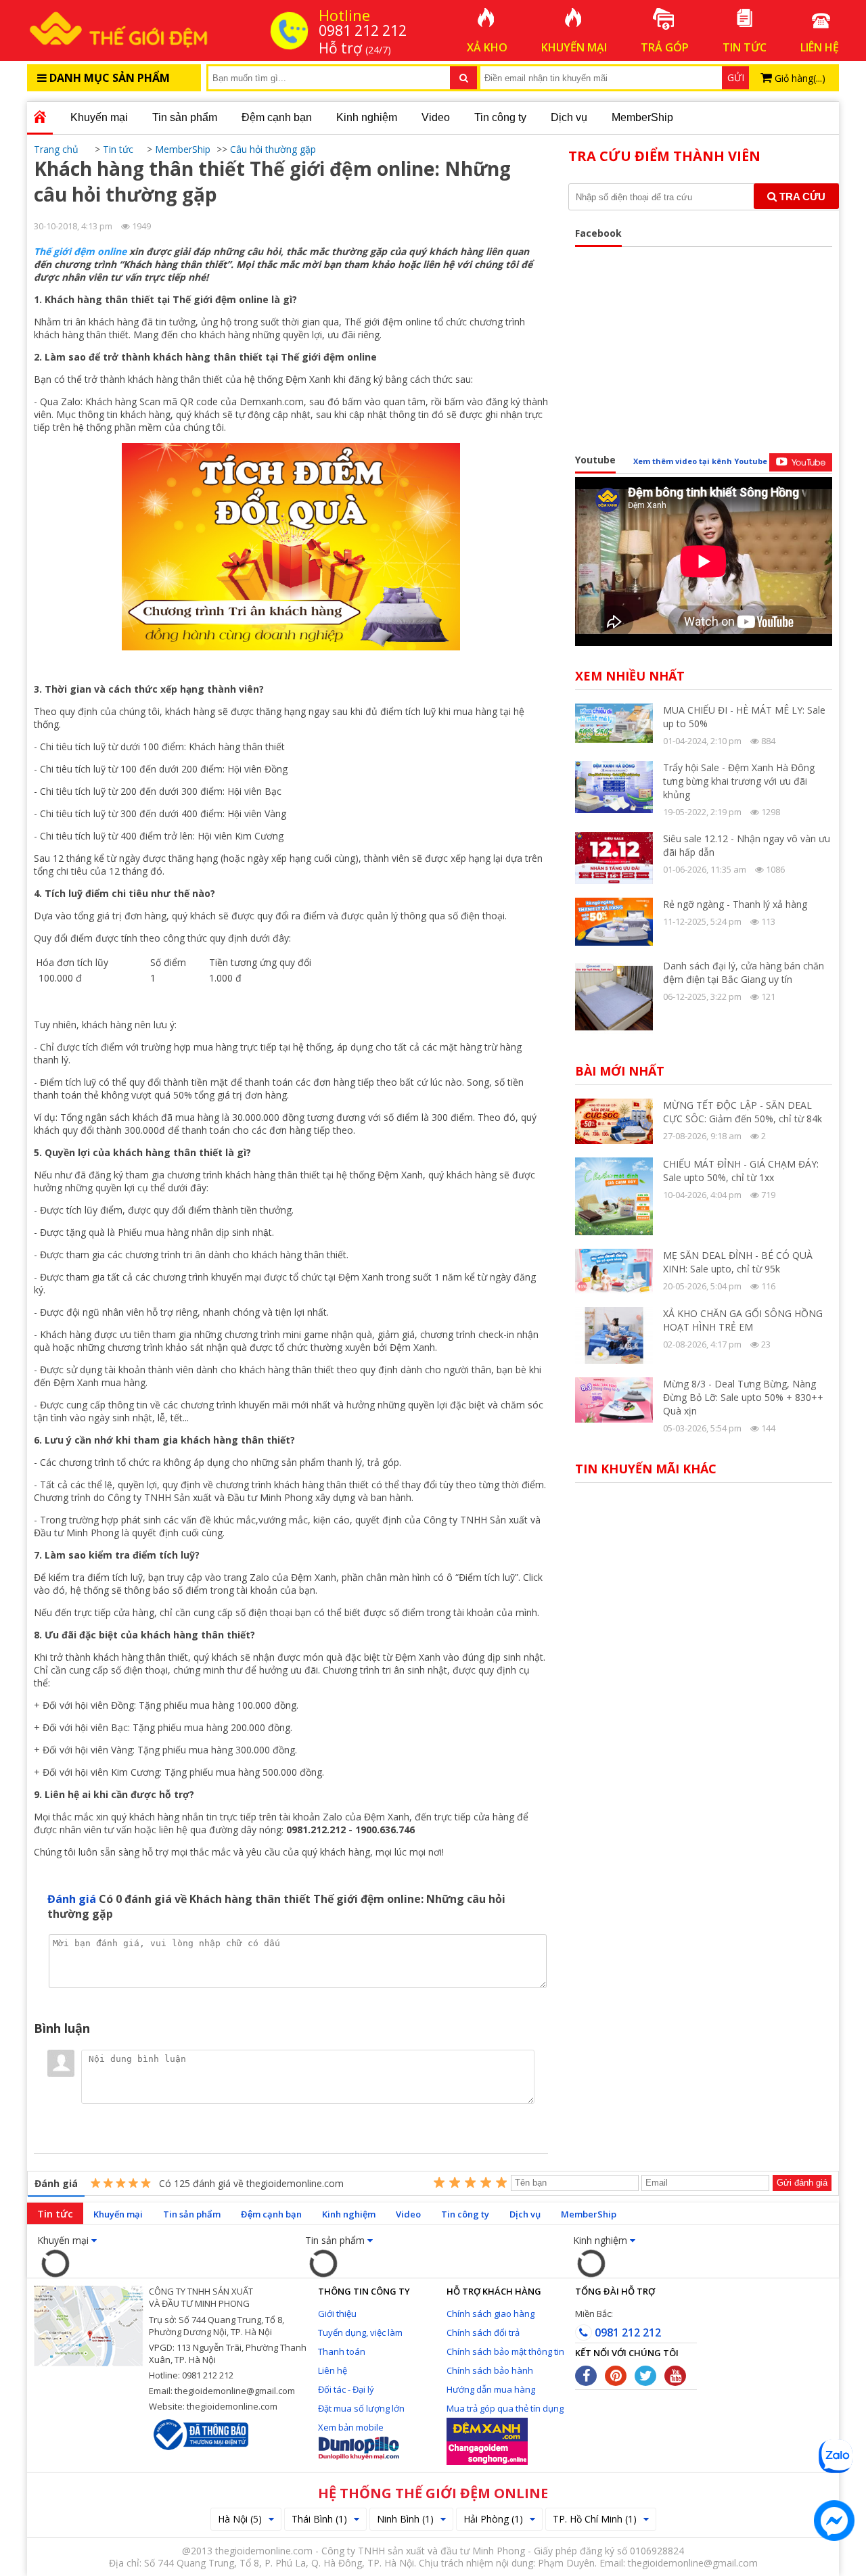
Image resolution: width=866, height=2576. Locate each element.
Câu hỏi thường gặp (273, 149)
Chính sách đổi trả (483, 2332)
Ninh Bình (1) (405, 2519)
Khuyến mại (99, 117)
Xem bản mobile (351, 2427)
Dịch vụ (569, 117)
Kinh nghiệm (367, 117)
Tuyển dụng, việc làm (360, 2332)
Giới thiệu (337, 2314)
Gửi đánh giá (802, 2183)
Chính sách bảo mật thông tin (505, 2351)
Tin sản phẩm (185, 117)
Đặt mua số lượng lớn (361, 2408)
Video (436, 117)
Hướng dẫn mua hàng (491, 2389)
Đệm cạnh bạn (277, 117)
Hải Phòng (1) (493, 2519)
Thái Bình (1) (319, 2519)
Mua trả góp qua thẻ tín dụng (505, 2408)
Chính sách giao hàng (491, 2314)
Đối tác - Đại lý (346, 2389)
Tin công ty (500, 117)
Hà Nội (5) (240, 2519)
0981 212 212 (626, 2332)
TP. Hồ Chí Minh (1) (595, 2519)
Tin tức (55, 2213)
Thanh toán (342, 2351)
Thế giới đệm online (80, 251)
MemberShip (642, 117)
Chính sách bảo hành (490, 2370)
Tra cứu (801, 197)
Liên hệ (333, 2370)
